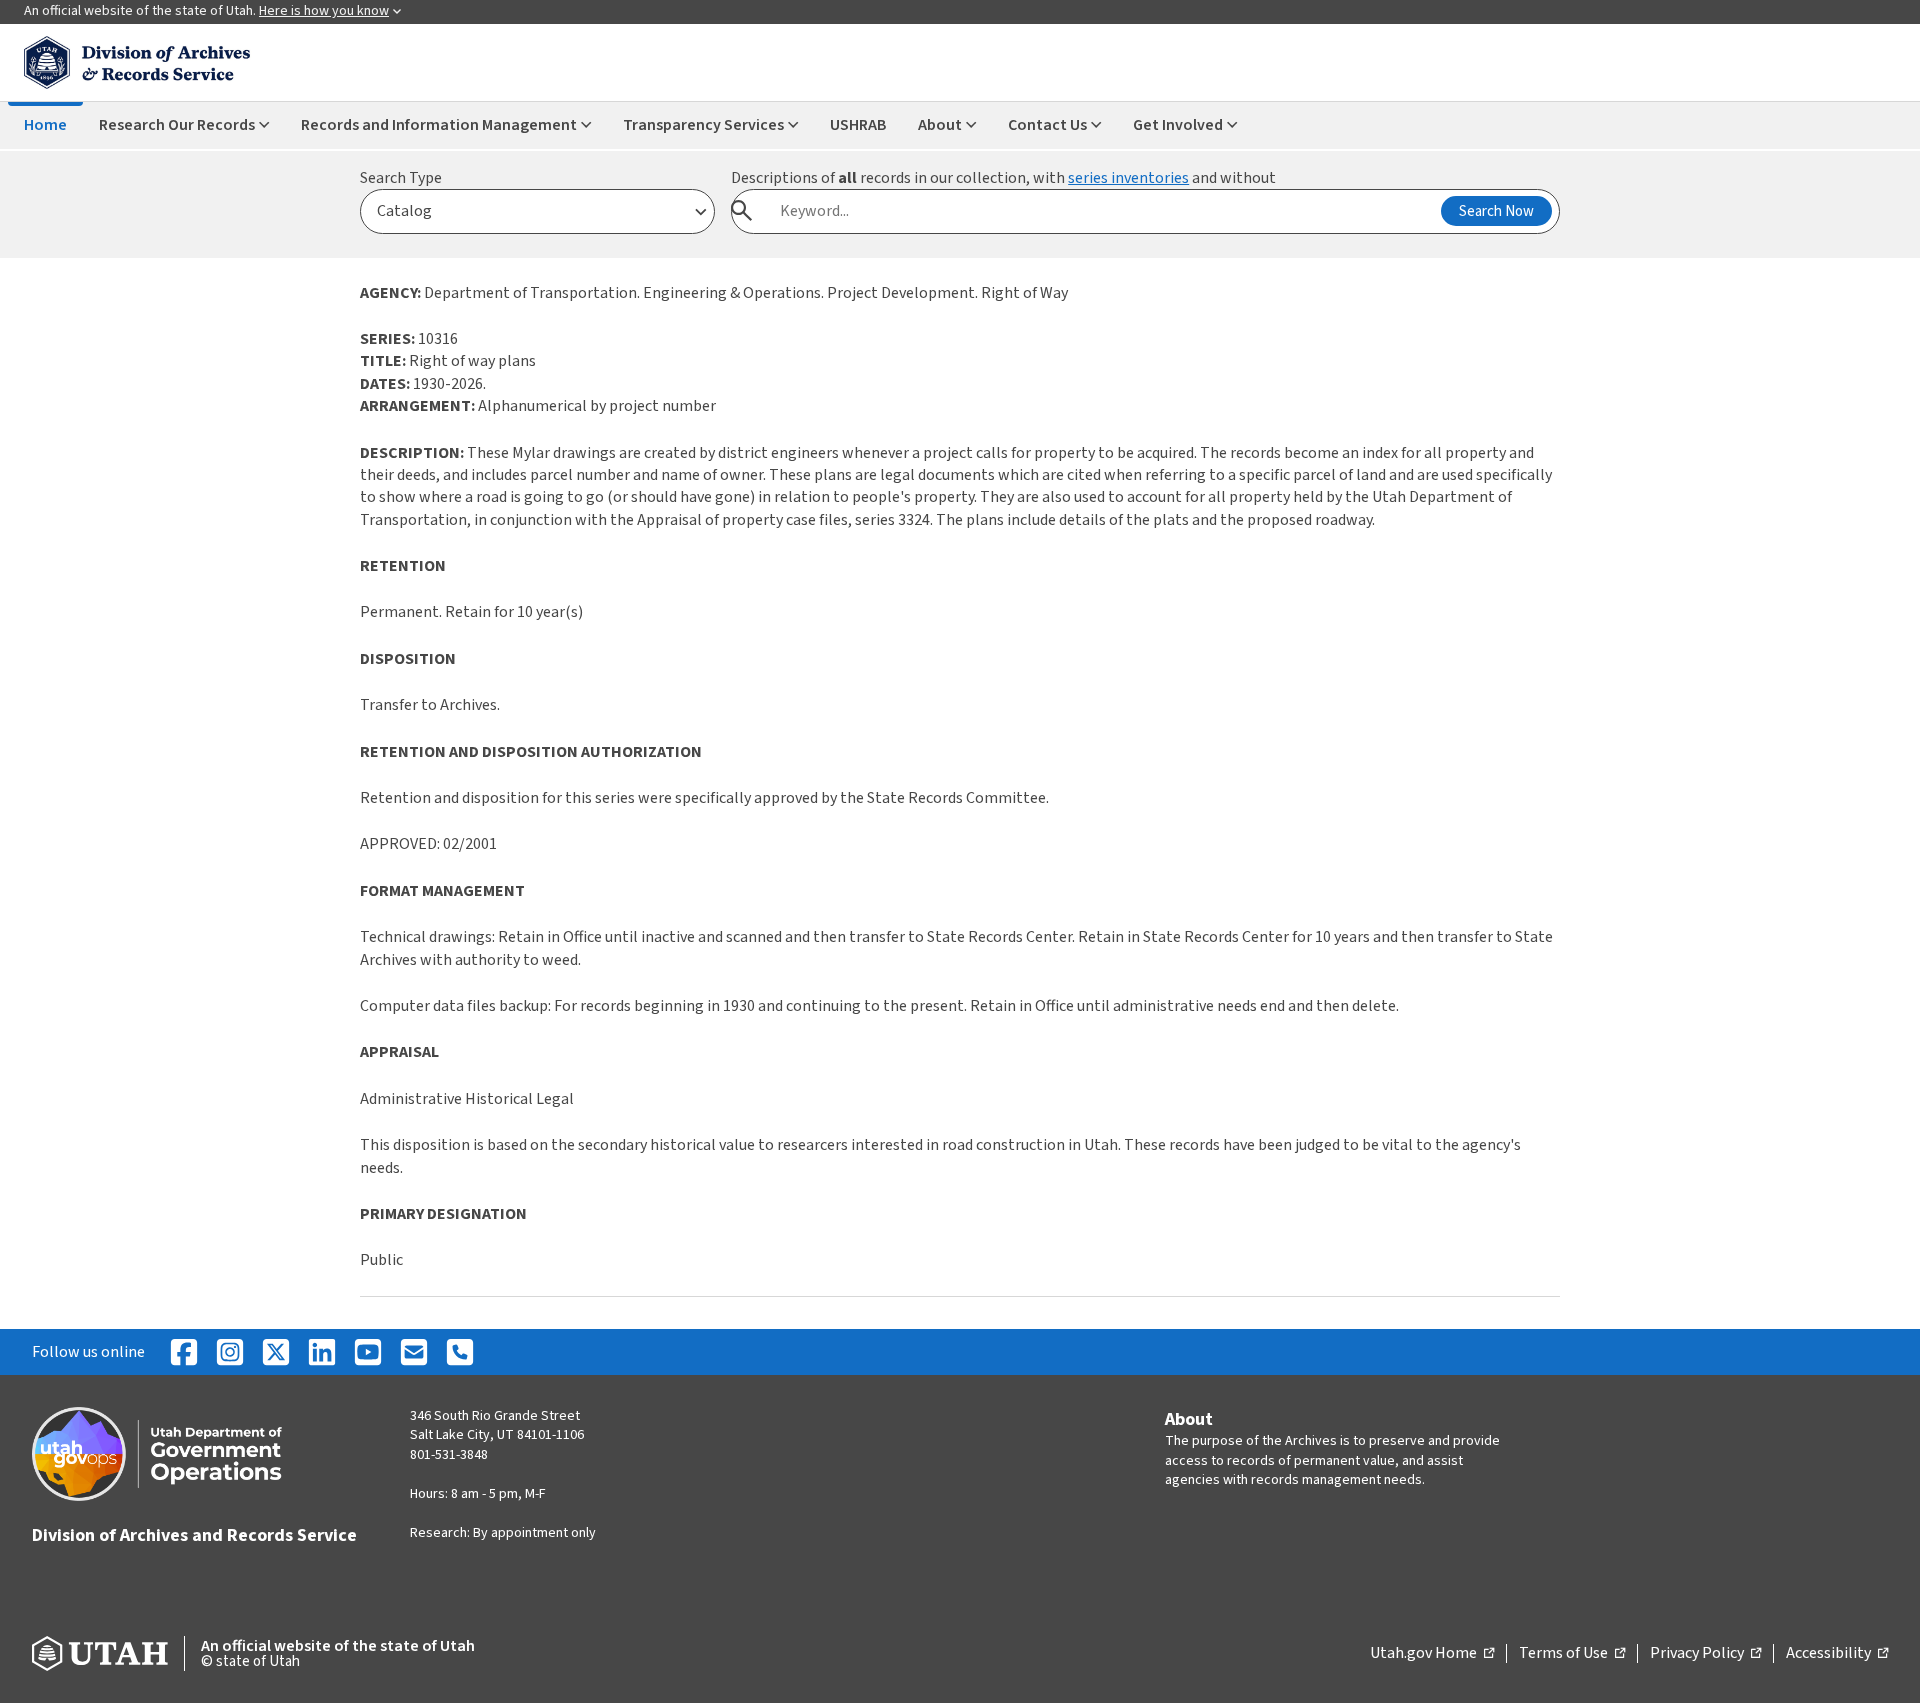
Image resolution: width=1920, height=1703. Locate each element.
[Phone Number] (460, 1352)
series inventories (1128, 178)
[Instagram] (230, 1352)
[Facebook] (184, 1352)
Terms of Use (1572, 1654)
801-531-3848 (449, 1455)
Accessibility (1837, 1654)
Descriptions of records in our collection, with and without (1003, 178)
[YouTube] (368, 1352)
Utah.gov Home (1432, 1654)
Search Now (1496, 211)
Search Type (401, 178)
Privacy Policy (1705, 1654)
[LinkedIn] (322, 1352)
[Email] (414, 1352)
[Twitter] (276, 1352)
